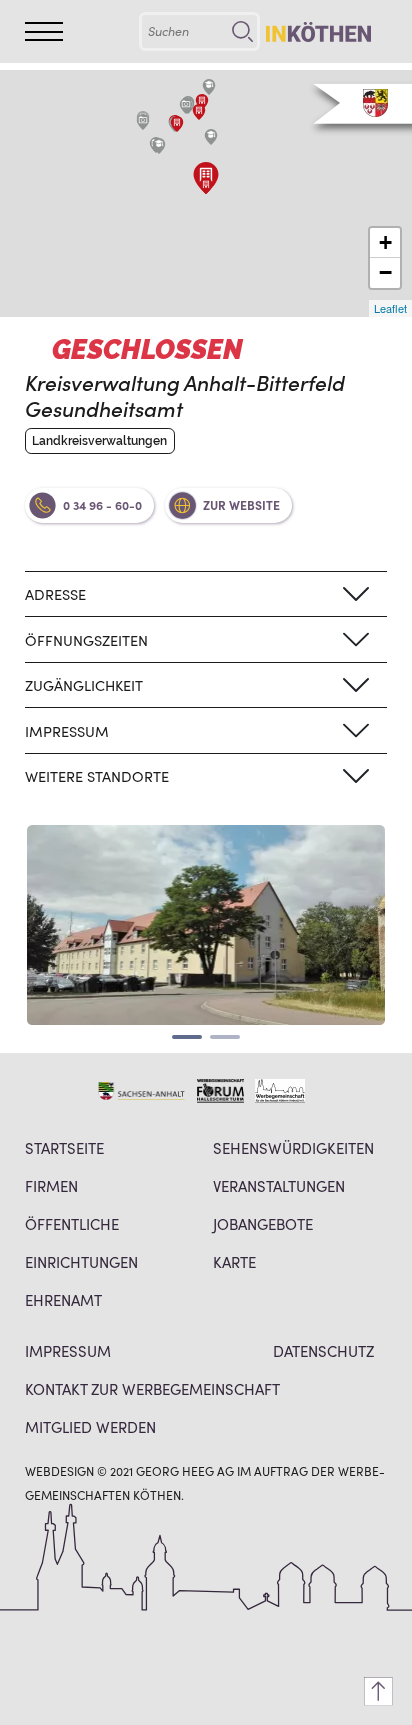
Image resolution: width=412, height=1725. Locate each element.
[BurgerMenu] (44, 31)
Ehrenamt (63, 1299)
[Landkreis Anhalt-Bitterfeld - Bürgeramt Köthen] (199, 112)
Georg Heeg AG (185, 1470)
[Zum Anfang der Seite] (378, 1691)
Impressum (68, 1350)
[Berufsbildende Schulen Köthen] (209, 87)
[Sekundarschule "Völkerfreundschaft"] (211, 137)
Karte (234, 1261)
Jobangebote (263, 1223)
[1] (187, 1037)
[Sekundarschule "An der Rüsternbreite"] (159, 146)
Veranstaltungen (279, 1185)
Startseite (64, 1147)
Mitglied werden (90, 1426)
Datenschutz (323, 1350)
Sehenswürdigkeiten (293, 1147)
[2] (225, 1037)
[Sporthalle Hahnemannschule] (143, 122)
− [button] (385, 272)
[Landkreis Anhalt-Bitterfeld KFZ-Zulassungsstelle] (206, 186)
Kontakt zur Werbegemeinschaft (152, 1388)
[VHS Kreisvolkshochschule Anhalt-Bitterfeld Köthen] (177, 124)
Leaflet (390, 308)
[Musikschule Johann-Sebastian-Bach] (202, 102)
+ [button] (385, 242)
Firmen (51, 1185)
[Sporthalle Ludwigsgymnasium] (186, 106)
